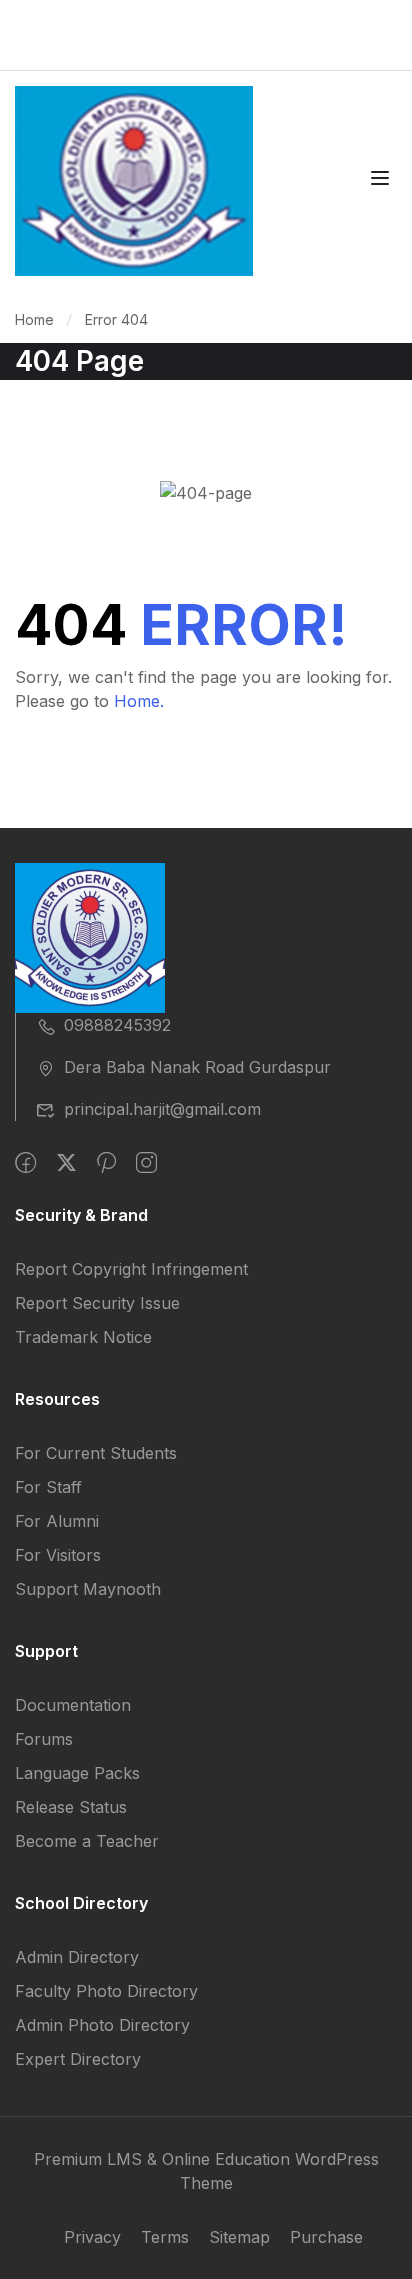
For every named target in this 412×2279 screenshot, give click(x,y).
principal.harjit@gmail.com (162, 1109)
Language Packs (77, 1773)
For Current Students (96, 1453)
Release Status (71, 1807)
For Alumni (57, 1521)
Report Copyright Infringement (131, 1269)
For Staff (48, 1487)
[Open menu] (382, 181)
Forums (44, 1739)
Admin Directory (77, 1957)
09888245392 (117, 1025)
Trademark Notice (83, 1337)
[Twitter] (66, 1163)
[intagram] (146, 1163)
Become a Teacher (87, 1841)
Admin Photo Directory (102, 2025)
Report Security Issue (97, 1303)
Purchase (326, 2237)
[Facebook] (25, 1163)
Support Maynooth (88, 1589)
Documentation (73, 1705)
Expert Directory (78, 2059)
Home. (139, 701)
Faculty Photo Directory (106, 1991)
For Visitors (58, 1555)
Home (34, 319)
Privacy (92, 2237)
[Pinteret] (106, 1163)
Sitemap (239, 2237)
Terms (165, 2237)
